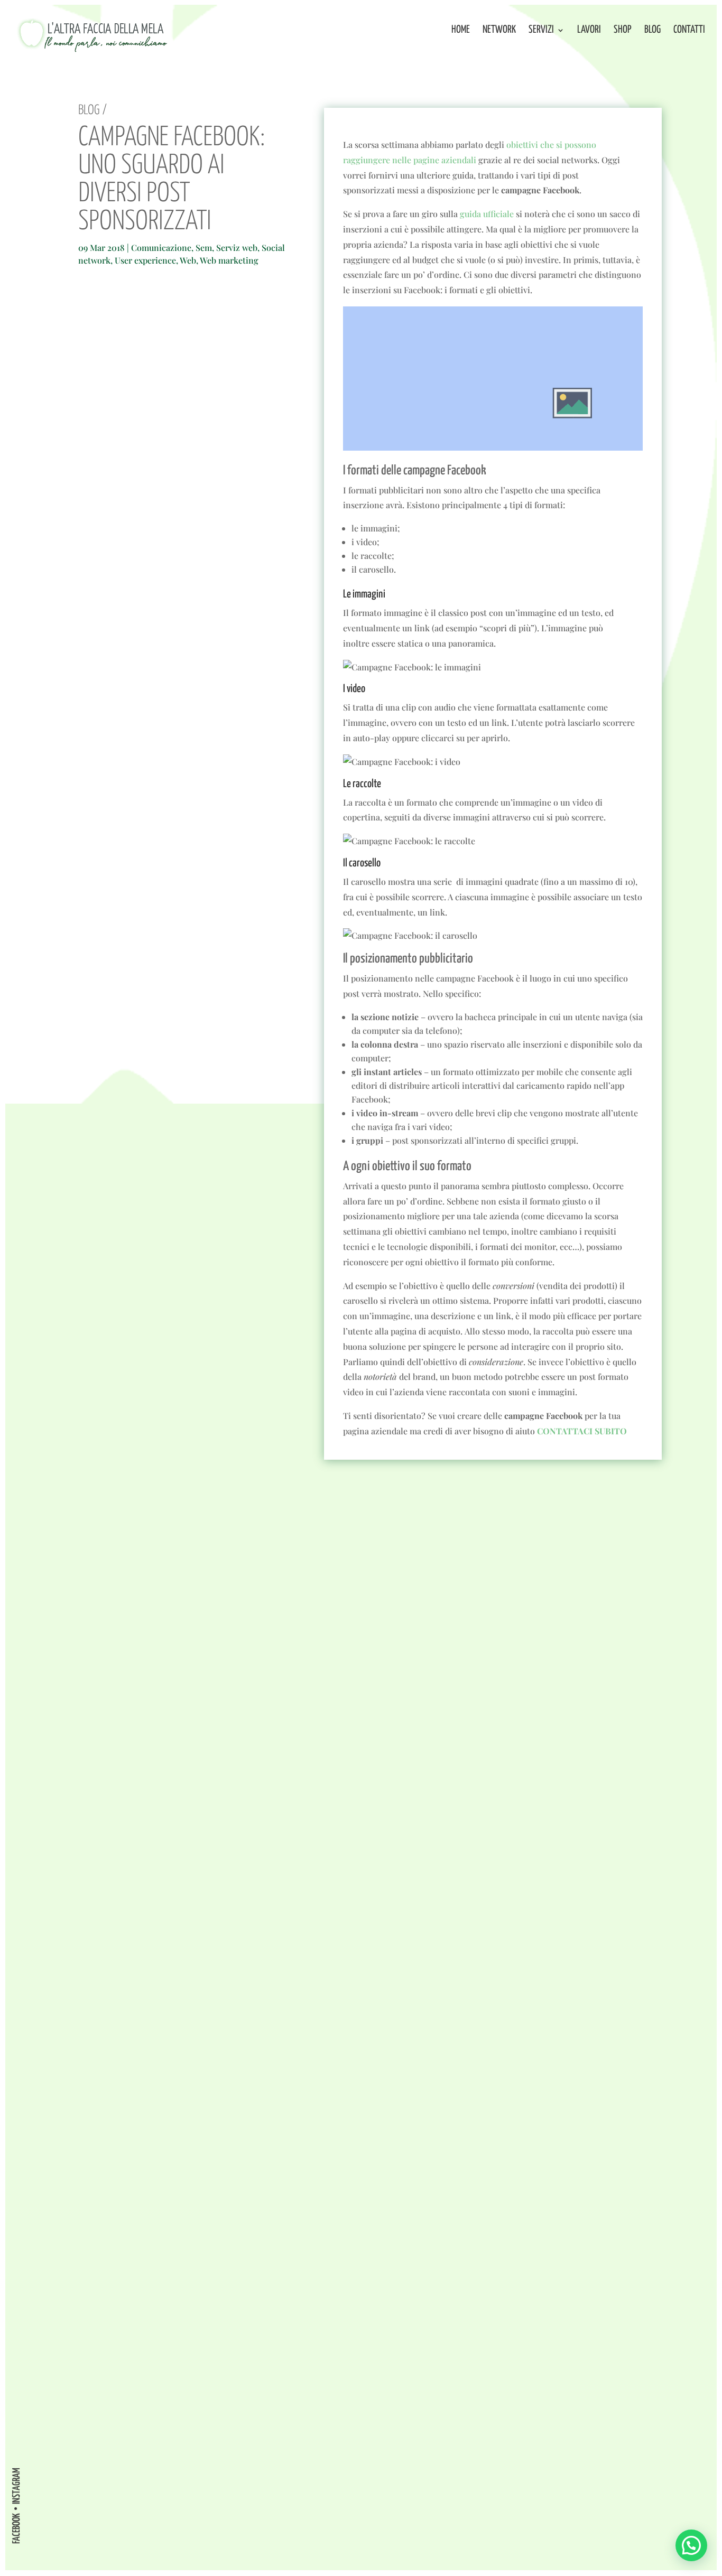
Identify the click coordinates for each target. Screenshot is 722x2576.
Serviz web (237, 248)
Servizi (541, 31)
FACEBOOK (17, 2528)
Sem (204, 248)
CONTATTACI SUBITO (582, 1431)
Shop (623, 31)
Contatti (689, 31)
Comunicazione (161, 248)
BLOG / (92, 110)
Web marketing (229, 260)
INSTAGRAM (17, 2486)
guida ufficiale (487, 214)
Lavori (589, 31)
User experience (145, 260)
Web (188, 260)
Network (499, 31)
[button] (691, 2545)
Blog (652, 31)
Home (461, 31)
